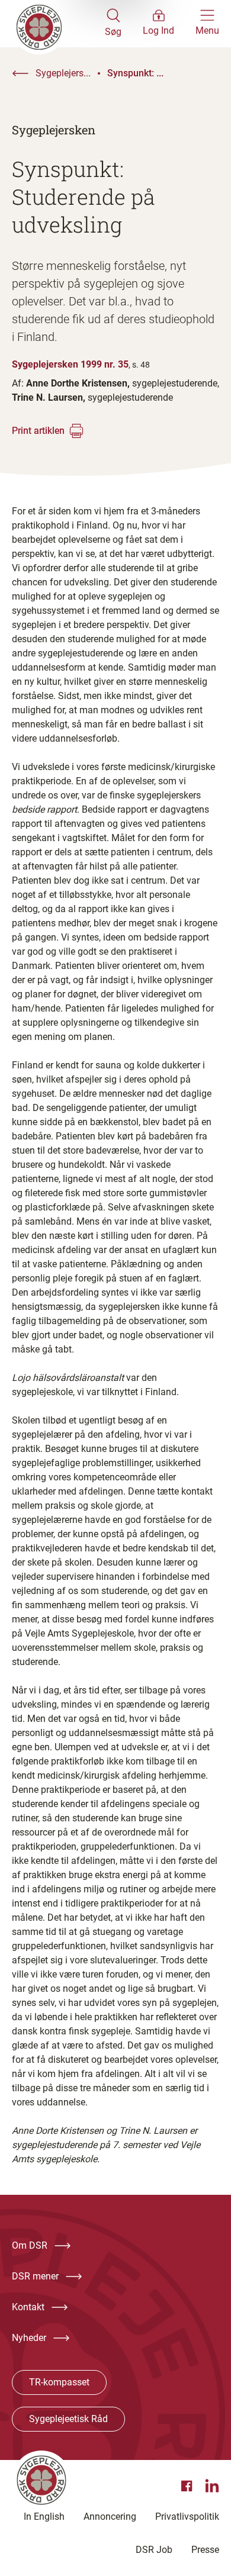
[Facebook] (188, 2486)
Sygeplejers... (63, 73)
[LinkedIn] (212, 2486)
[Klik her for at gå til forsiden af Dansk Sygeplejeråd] (58, 24)
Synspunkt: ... (135, 73)
